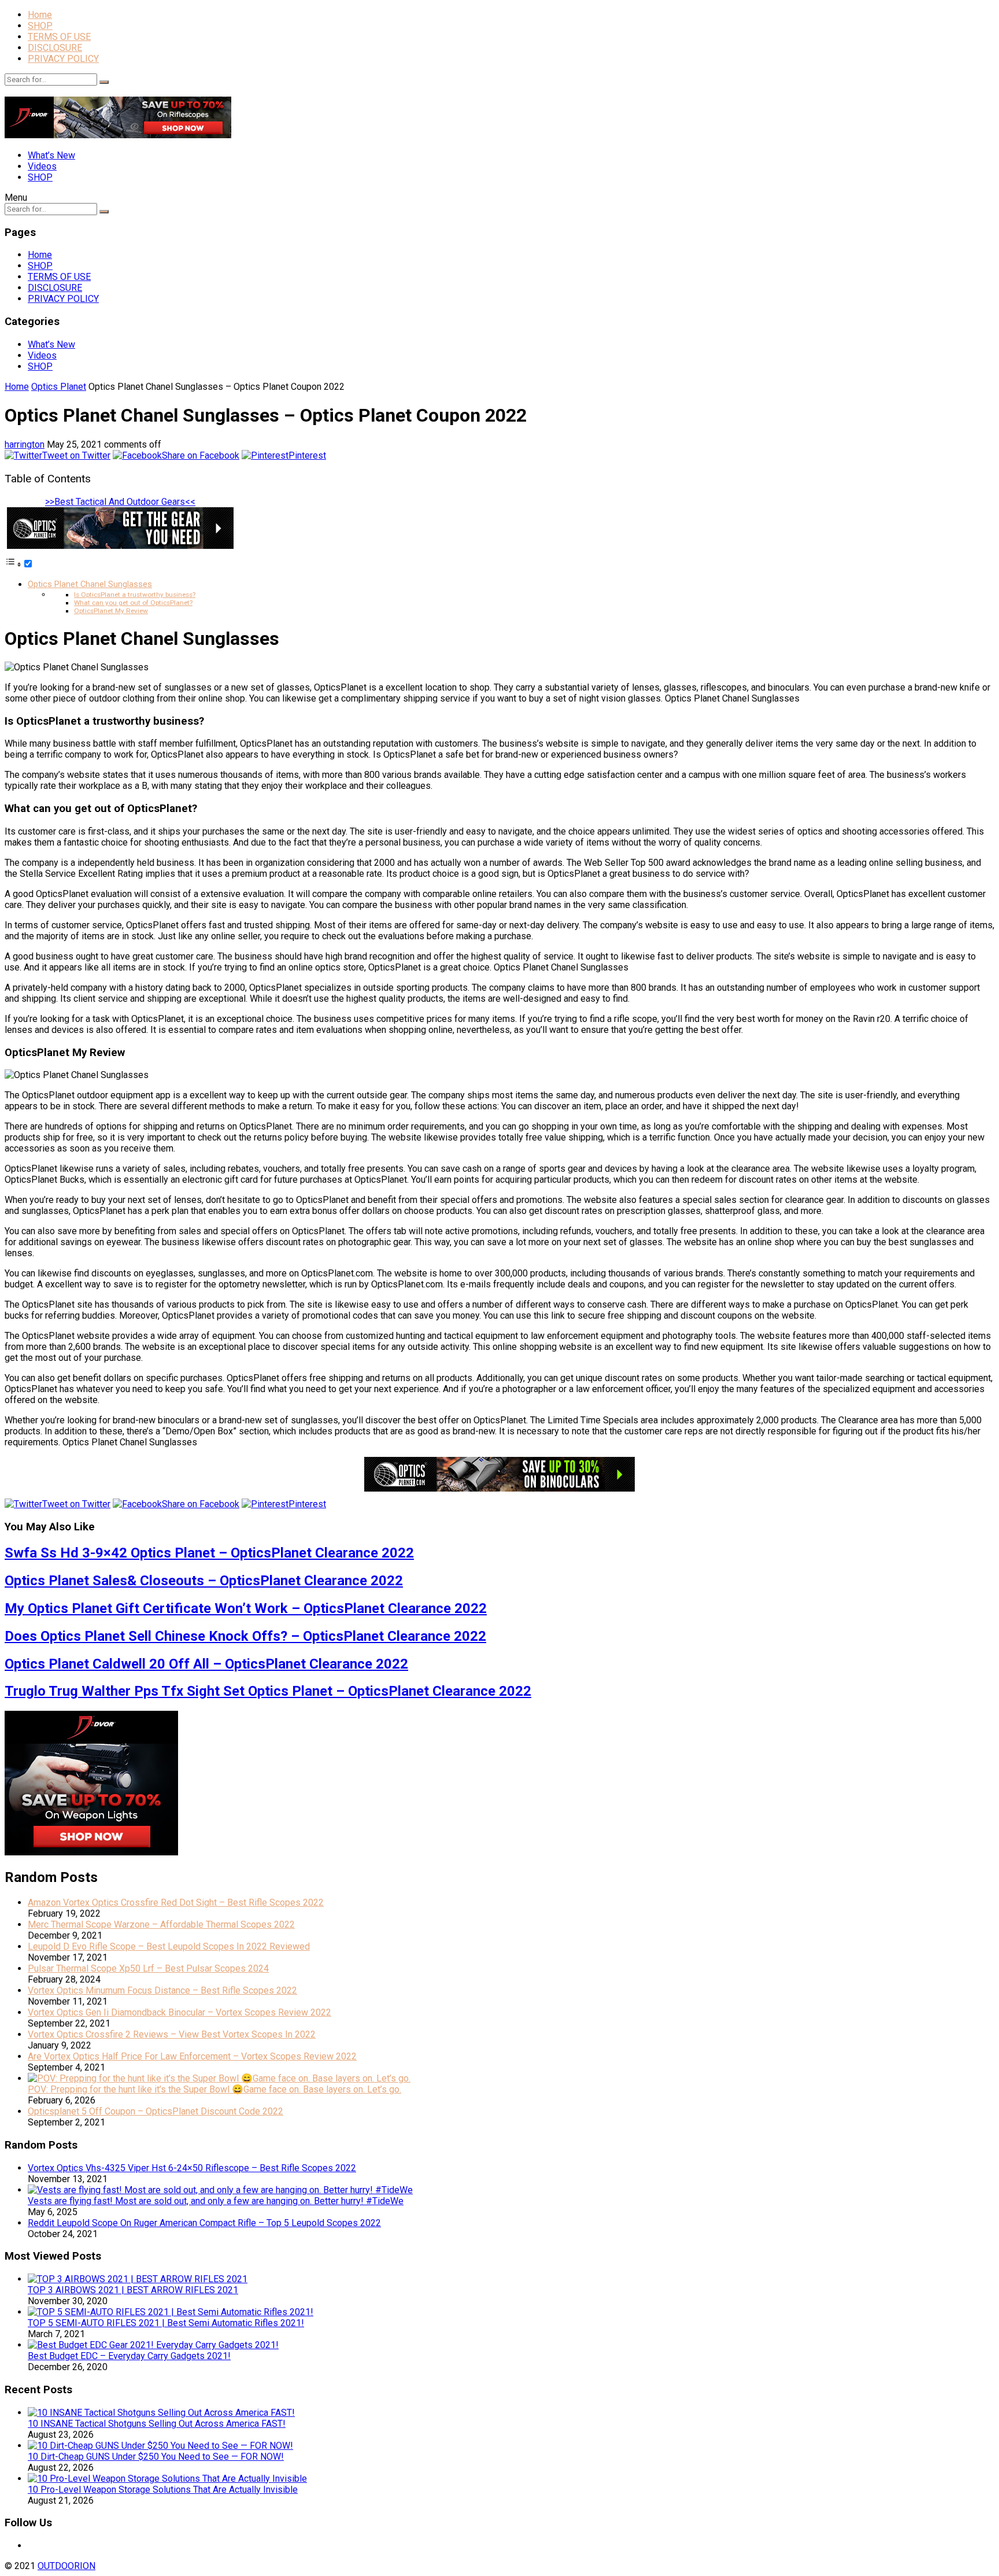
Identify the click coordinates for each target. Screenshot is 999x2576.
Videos (42, 166)
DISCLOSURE (55, 48)
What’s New (51, 155)
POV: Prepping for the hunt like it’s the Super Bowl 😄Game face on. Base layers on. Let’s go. (214, 2089)
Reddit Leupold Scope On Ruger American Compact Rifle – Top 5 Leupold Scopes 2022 (204, 2223)
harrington (25, 444)
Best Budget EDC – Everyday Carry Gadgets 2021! (129, 2356)
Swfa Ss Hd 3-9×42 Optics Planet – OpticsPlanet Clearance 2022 (209, 1553)
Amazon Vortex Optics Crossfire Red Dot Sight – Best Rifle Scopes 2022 (176, 1903)
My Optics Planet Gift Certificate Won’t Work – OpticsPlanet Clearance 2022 (246, 1608)
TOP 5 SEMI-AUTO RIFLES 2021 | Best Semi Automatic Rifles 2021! (166, 2323)
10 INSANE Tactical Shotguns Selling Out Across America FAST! (157, 2424)
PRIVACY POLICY (63, 59)
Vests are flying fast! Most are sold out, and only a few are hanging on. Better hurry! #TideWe (216, 2201)
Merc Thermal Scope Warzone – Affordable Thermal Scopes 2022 (161, 1924)
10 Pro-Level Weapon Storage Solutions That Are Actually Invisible (163, 2490)
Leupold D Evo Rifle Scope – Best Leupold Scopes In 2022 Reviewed (169, 1946)
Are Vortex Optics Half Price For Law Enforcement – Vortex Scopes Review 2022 (192, 2056)
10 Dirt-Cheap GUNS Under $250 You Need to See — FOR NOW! (156, 2457)
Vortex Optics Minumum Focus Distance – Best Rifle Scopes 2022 (162, 1990)
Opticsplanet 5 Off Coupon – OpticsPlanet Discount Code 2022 (156, 2111)
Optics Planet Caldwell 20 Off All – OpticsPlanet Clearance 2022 (206, 1664)
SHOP (40, 26)
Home (40, 15)
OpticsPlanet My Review (111, 611)
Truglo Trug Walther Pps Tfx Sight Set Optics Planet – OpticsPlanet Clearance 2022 (268, 1691)
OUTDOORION (66, 2566)
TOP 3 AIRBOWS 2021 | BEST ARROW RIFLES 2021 (133, 2290)
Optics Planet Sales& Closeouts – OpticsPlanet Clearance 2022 (204, 1581)
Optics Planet (59, 387)
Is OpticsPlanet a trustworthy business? (135, 595)
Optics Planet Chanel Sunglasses (90, 584)
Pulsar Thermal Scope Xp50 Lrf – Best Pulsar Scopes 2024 (148, 1968)
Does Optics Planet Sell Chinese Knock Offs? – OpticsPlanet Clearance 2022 (245, 1636)
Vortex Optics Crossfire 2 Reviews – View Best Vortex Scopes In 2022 (172, 2034)
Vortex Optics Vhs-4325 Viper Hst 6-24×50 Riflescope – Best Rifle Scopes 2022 (192, 2168)
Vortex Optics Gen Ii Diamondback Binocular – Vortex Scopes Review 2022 (180, 2012)
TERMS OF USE (59, 37)
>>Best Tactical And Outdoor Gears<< (120, 502)
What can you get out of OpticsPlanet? (133, 603)
